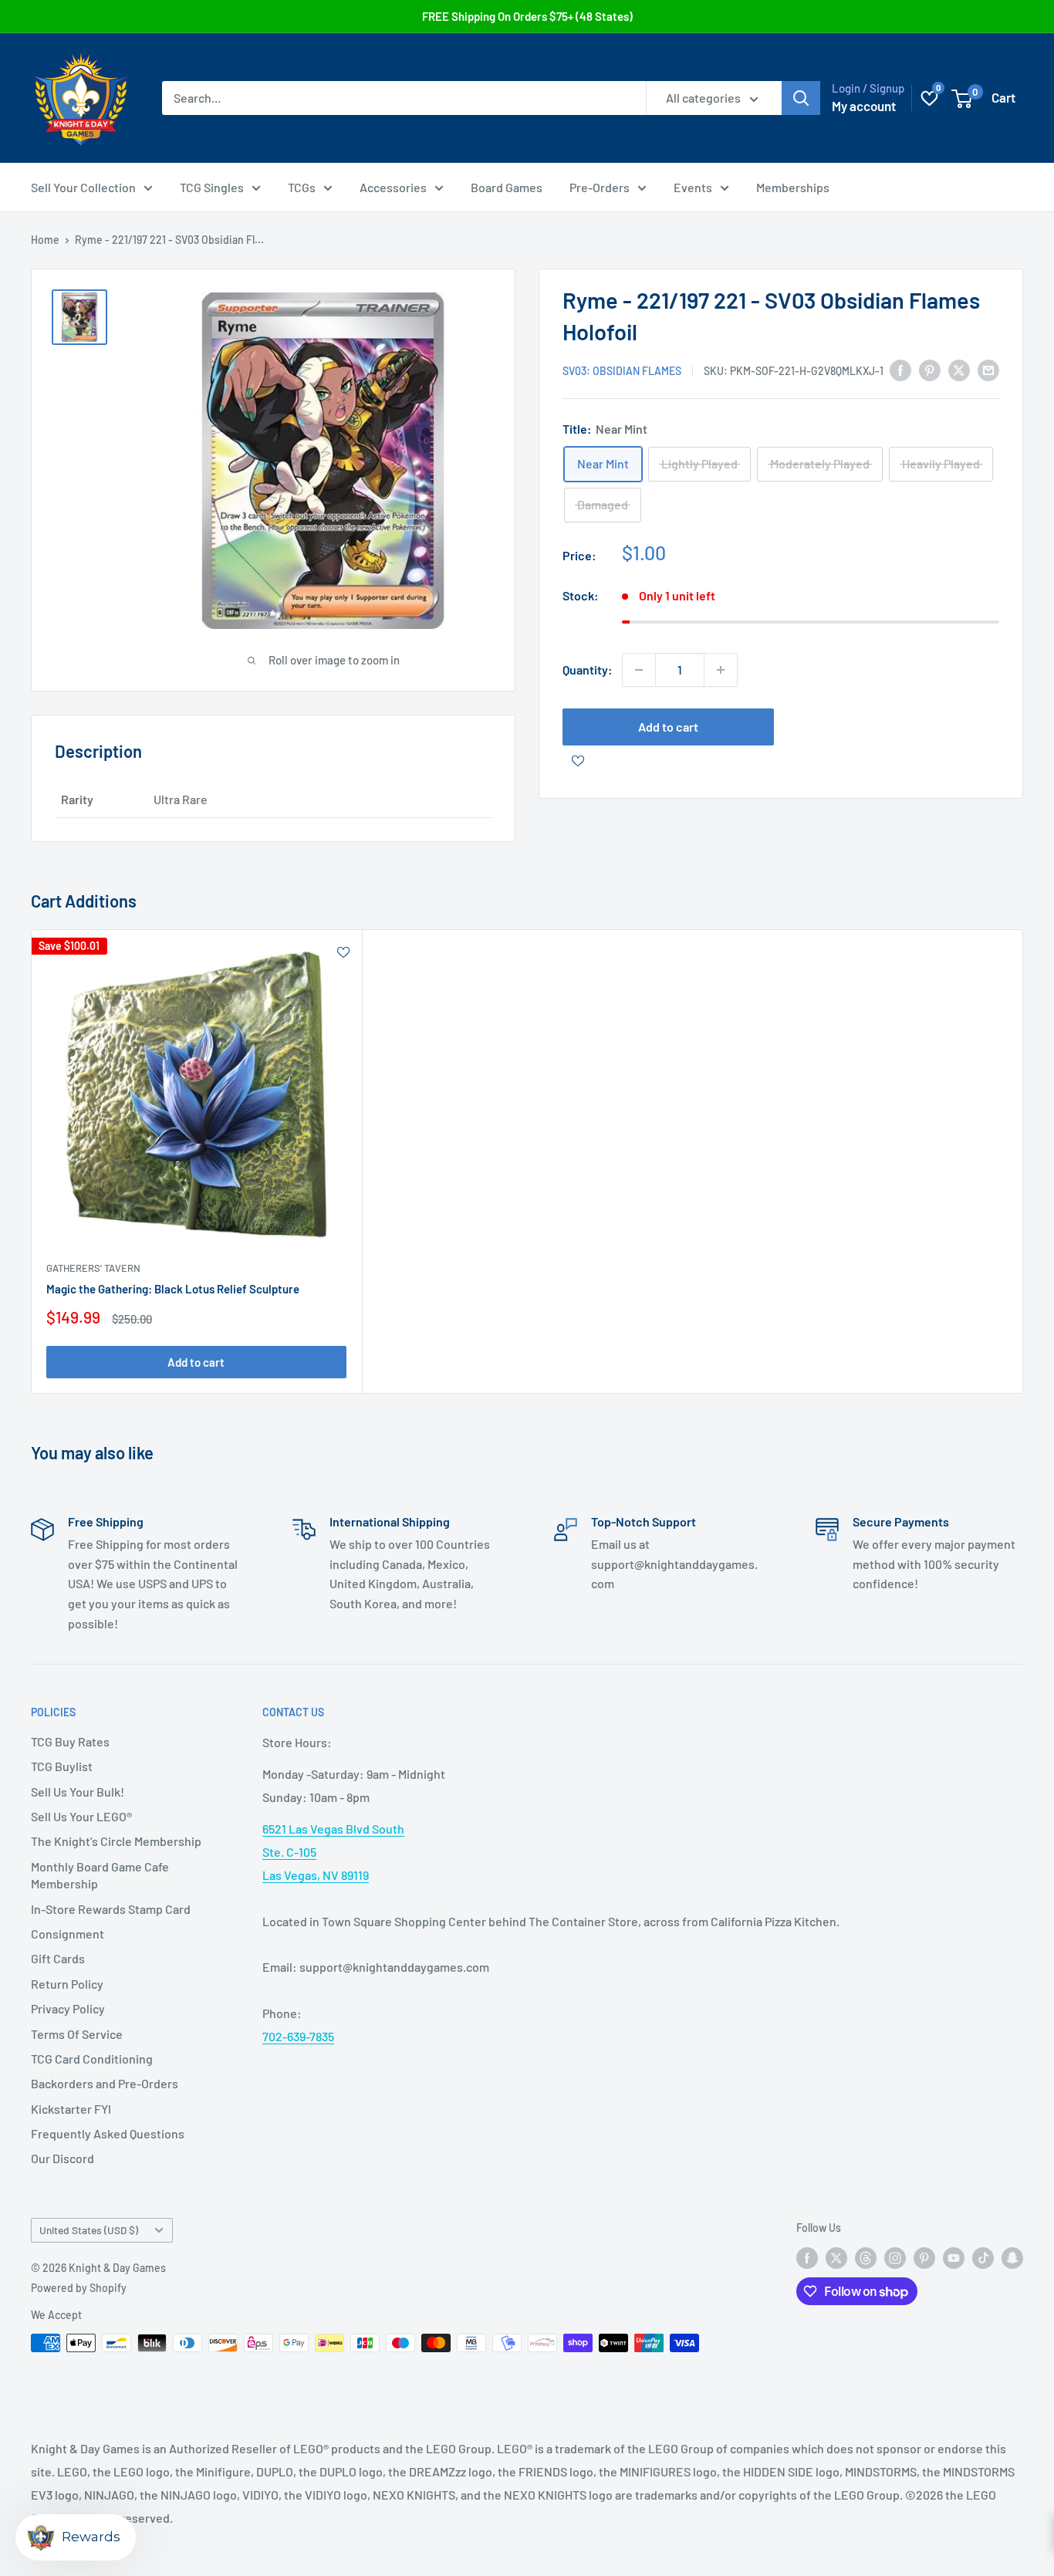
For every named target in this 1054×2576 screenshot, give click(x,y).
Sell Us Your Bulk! (78, 1792)
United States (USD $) (89, 2230)
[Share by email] (988, 369)
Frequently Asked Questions (108, 2133)
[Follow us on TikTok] (983, 2257)
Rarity (77, 799)
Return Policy (67, 1984)
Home (45, 240)
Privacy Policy (68, 2008)
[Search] (801, 98)
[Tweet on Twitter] (959, 369)
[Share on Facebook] (900, 369)
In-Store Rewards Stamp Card (111, 1909)
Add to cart (668, 727)
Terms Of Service (77, 2034)
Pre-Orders (600, 187)
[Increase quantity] (721, 670)
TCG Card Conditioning (92, 2059)
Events (693, 187)
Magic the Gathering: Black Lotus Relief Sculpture (173, 1288)
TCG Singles (212, 187)
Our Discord (62, 2158)
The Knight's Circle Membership (116, 1841)
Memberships (793, 187)
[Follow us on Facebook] (807, 2257)
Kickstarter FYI (71, 2109)
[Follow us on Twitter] (836, 2257)
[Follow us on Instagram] (895, 2257)
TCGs (302, 187)
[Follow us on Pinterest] (924, 2257)
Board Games (507, 187)
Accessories (393, 187)
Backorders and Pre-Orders (105, 2083)
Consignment (68, 1934)
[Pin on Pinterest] (930, 369)
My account (864, 106)
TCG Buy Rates (70, 1741)
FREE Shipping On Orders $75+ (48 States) (527, 16)
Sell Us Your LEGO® (81, 1816)
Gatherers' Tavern (93, 1267)
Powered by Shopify (79, 2288)
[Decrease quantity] (639, 670)
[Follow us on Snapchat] (1012, 2257)
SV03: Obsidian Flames (622, 371)
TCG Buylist (62, 1766)
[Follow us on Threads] (866, 2257)
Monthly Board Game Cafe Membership (100, 1875)
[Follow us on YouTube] (954, 2257)
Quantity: (588, 669)
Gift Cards (58, 1958)
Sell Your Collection (83, 187)
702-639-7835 (298, 2036)
